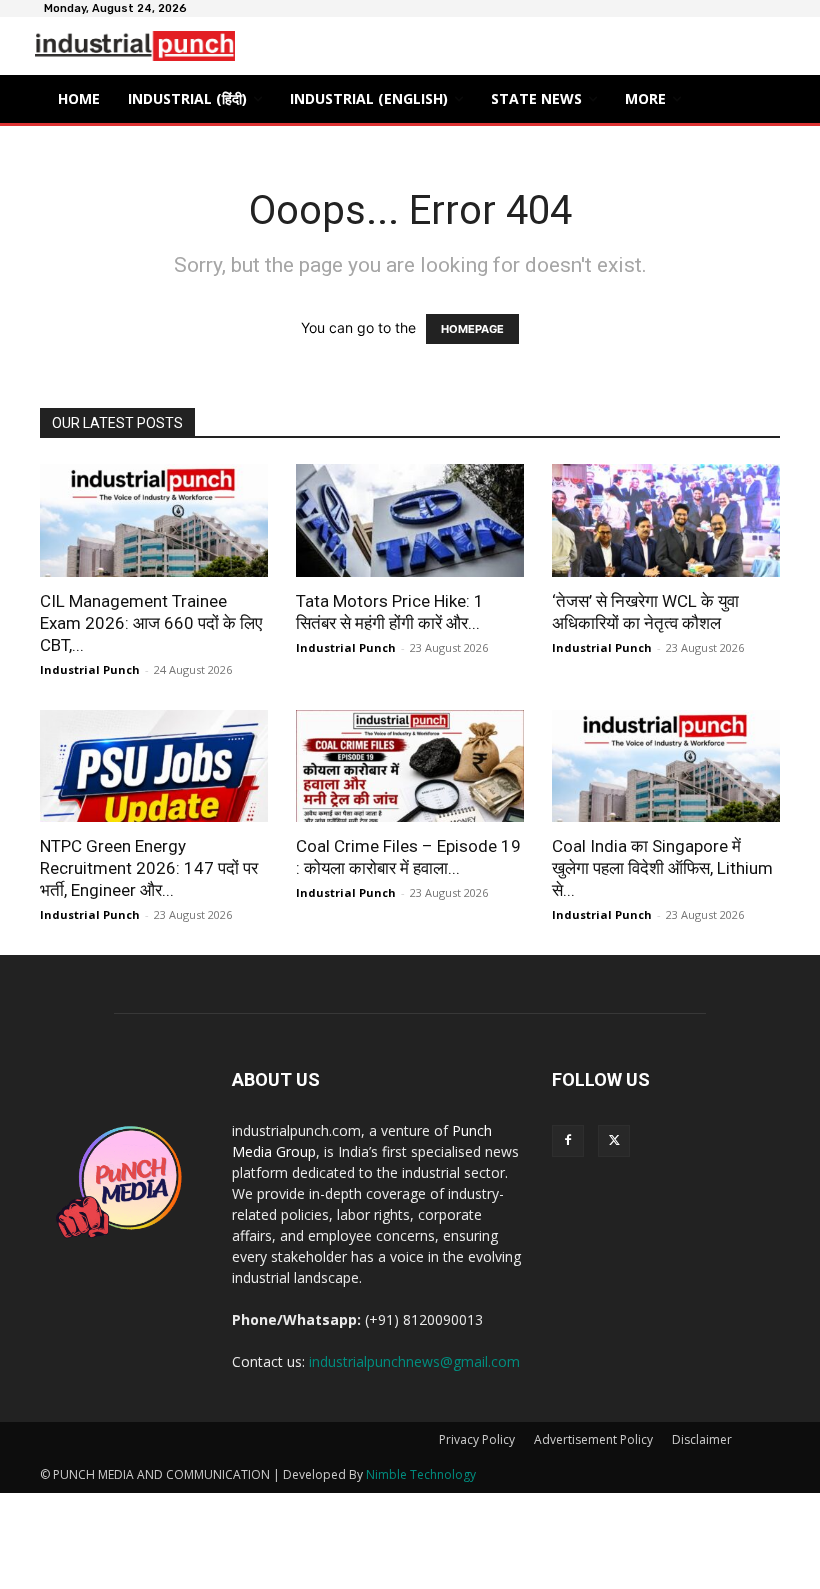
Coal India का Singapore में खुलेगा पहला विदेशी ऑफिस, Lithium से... (662, 868)
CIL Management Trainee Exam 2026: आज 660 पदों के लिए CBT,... (151, 623)
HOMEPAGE (472, 329)
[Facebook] (568, 1141)
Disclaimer (702, 1439)
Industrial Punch (90, 669)
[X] (614, 1141)
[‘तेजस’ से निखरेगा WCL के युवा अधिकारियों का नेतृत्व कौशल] (666, 520)
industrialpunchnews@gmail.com (414, 1361)
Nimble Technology (421, 1474)
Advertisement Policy (593, 1439)
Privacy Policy (477, 1439)
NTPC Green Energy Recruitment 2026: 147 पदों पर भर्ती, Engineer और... (149, 868)
